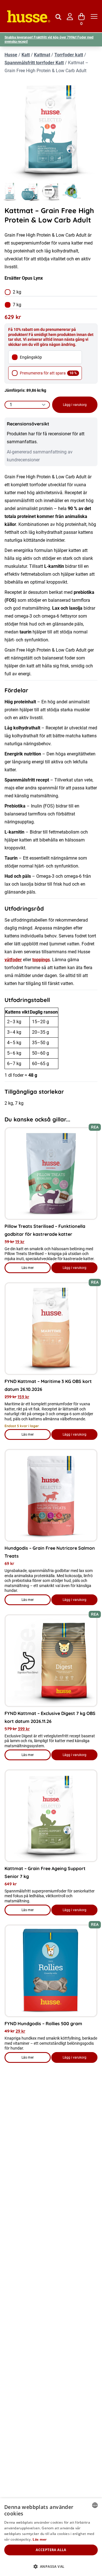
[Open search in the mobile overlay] (58, 16)
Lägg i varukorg (75, 405)
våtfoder (13, 960)
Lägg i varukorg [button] (75, 1268)
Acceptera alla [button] (51, 2550)
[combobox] (95, 2505)
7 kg (17, 305)
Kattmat (42, 55)
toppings (41, 960)
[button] (51, 2567)
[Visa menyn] (94, 17)
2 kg (17, 292)
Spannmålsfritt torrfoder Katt (34, 63)
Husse (11, 55)
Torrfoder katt (69, 55)
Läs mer (36, 1269)
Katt (26, 55)
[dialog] (51, 2537)
